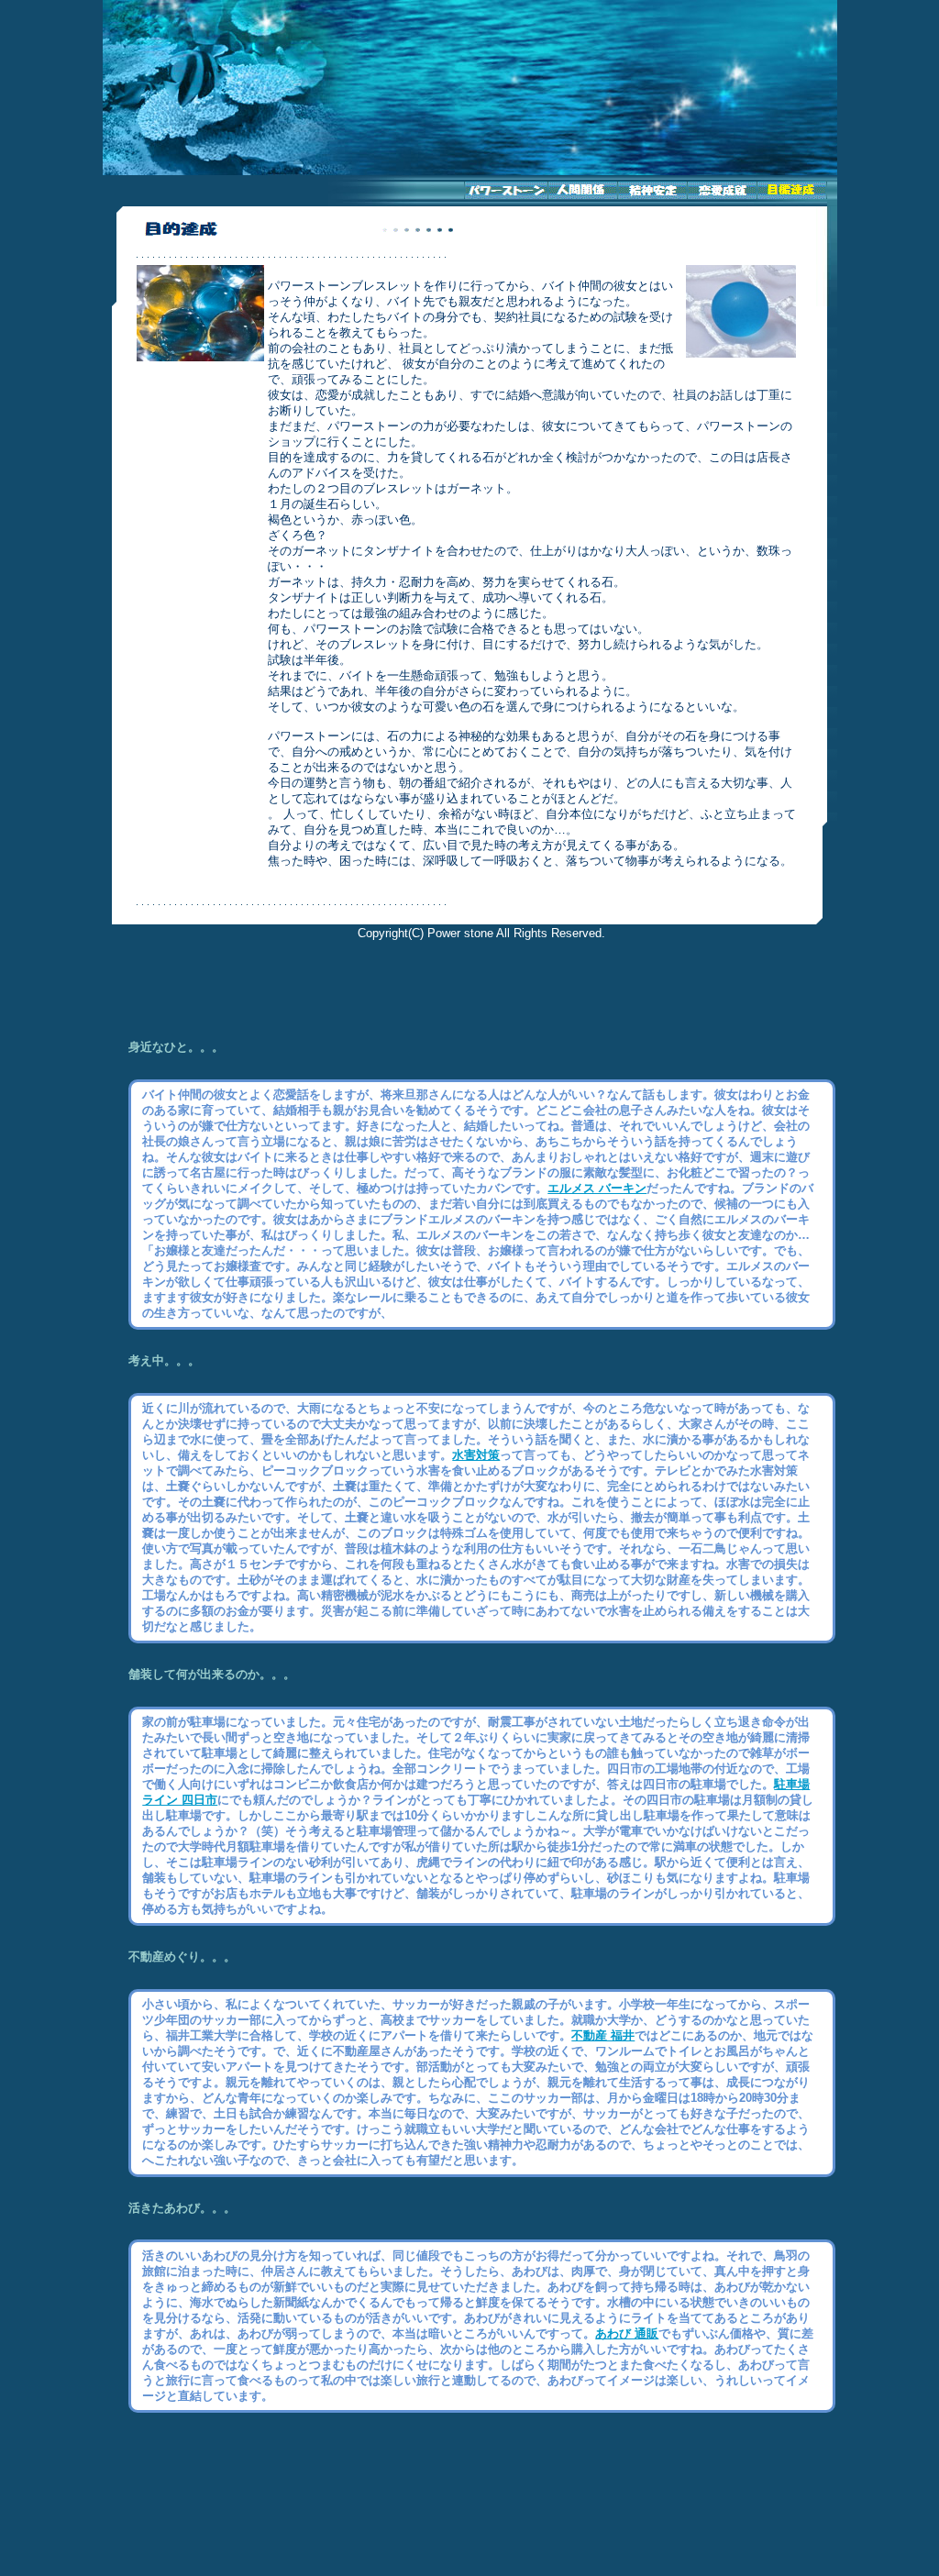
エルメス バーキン (597, 1188)
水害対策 (476, 1455)
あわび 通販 (627, 2333)
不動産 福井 (603, 2035)
